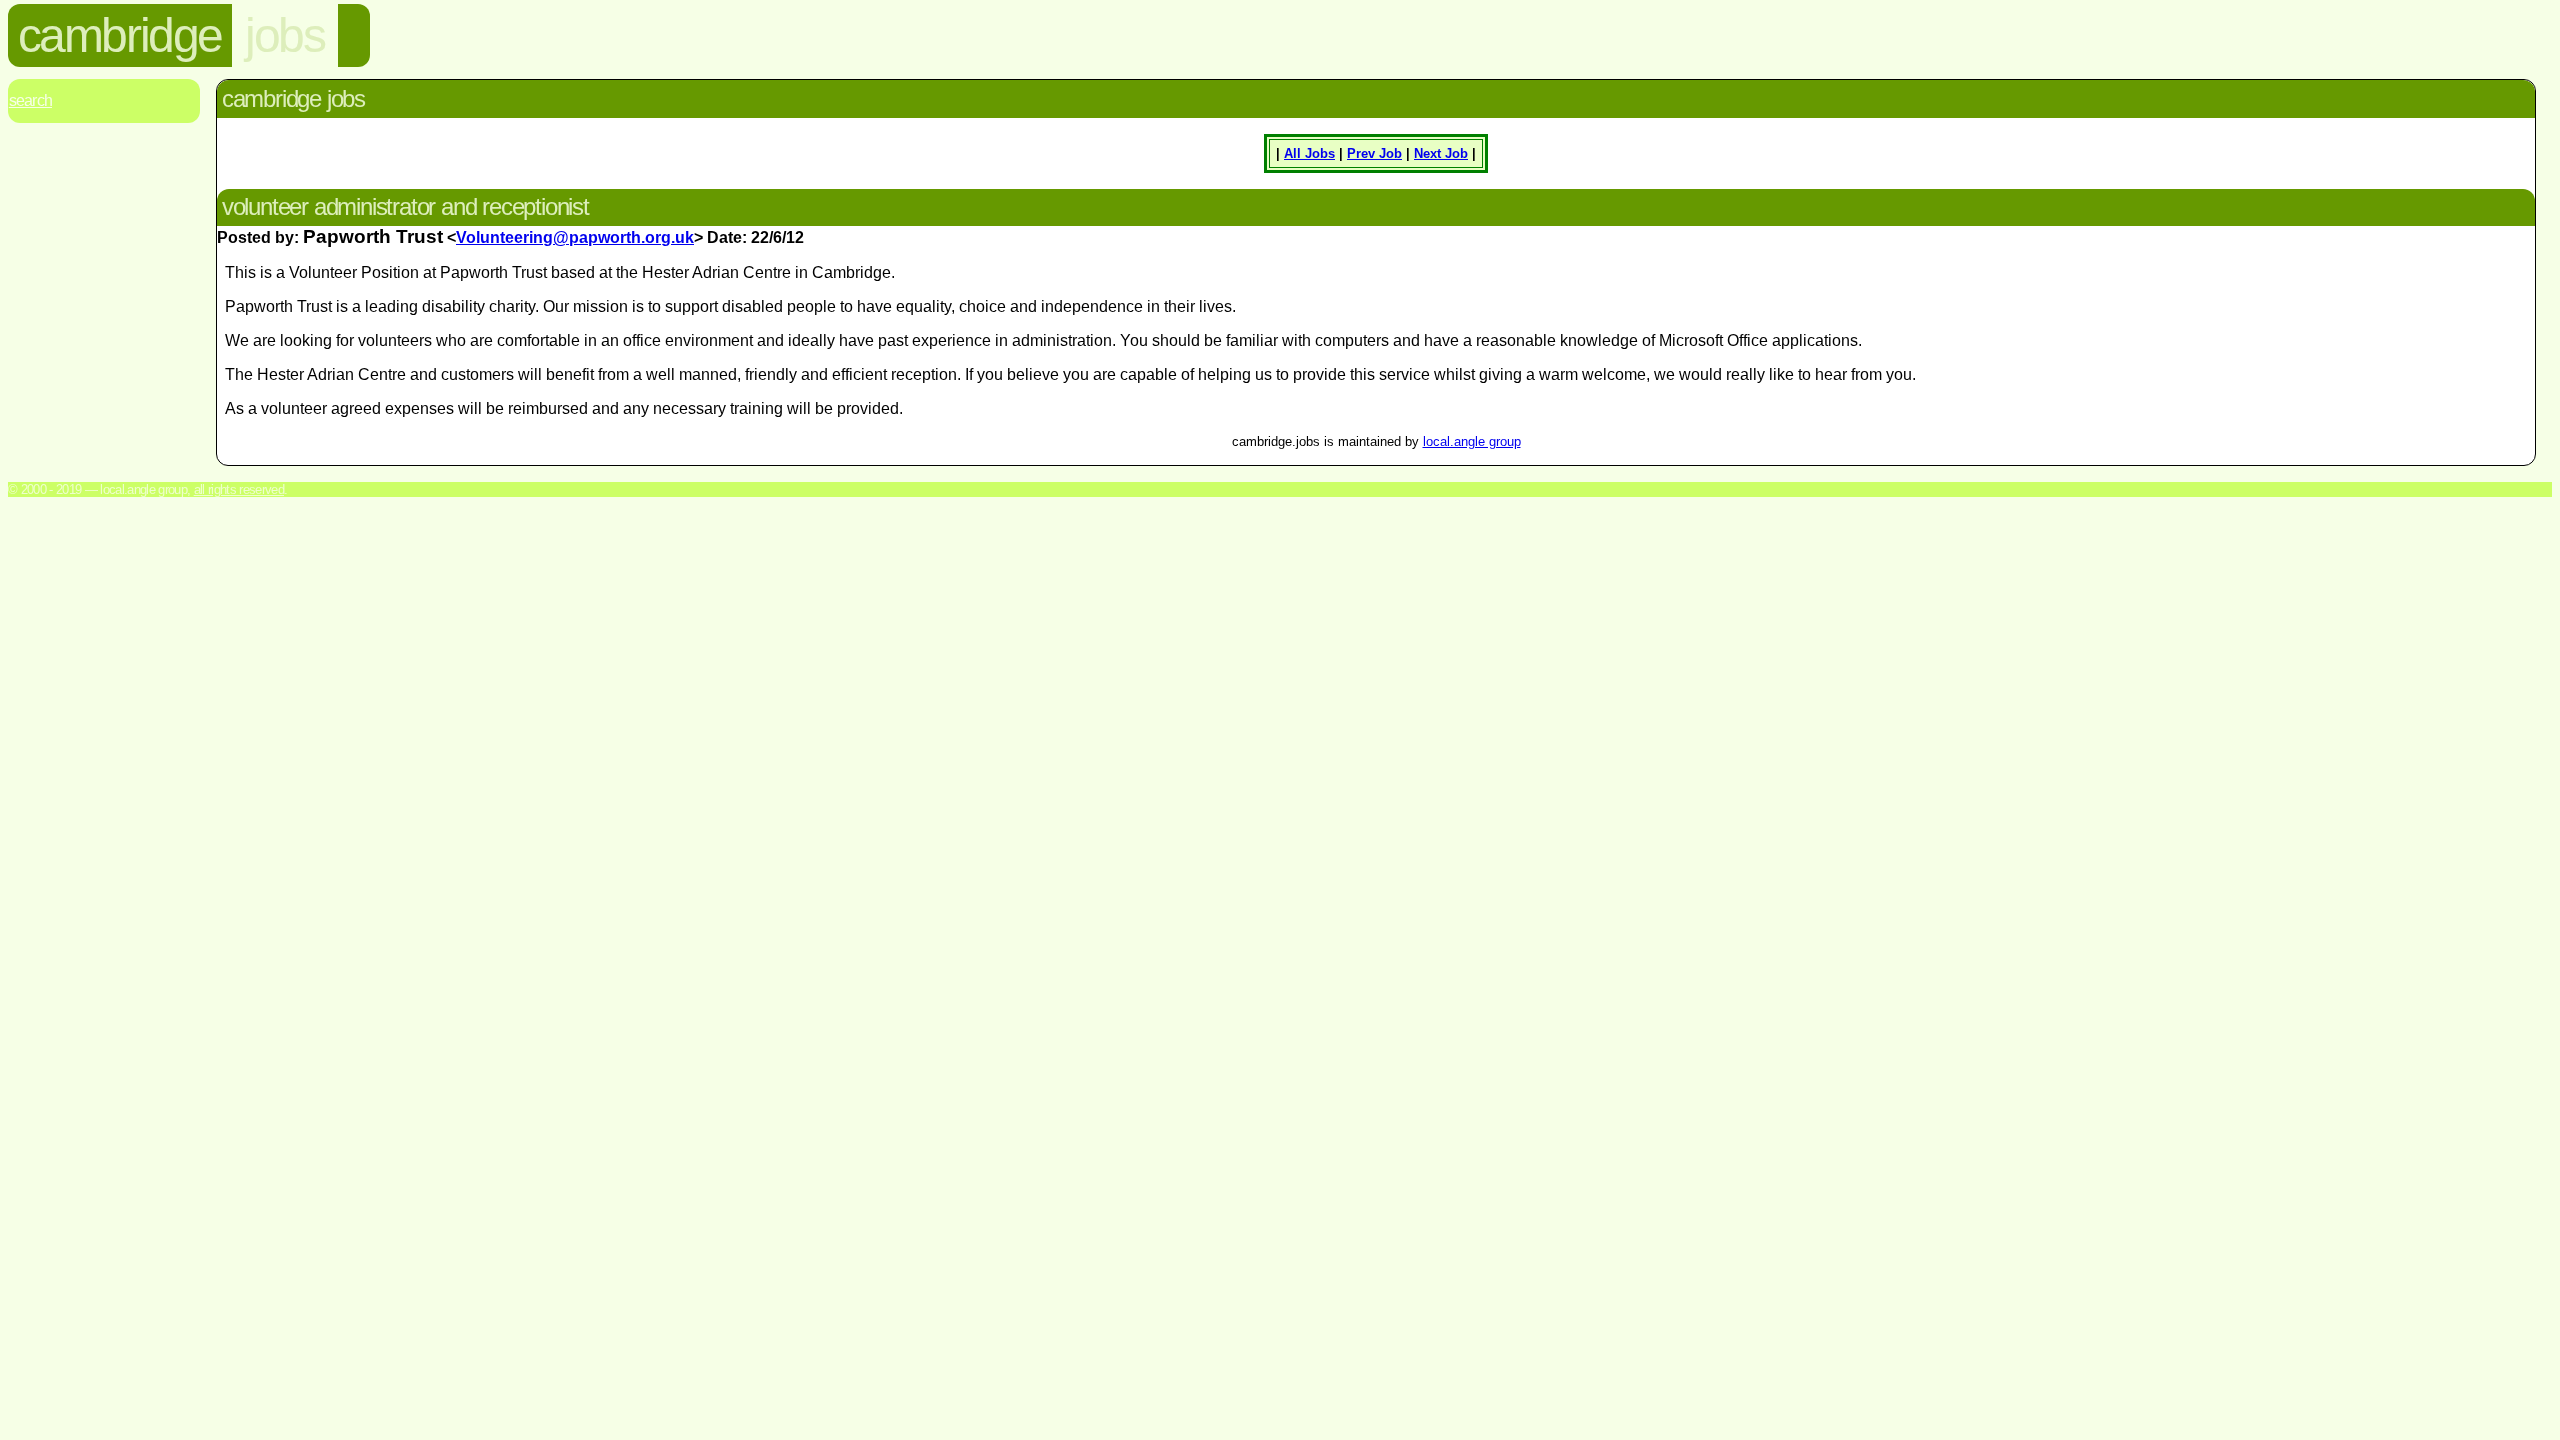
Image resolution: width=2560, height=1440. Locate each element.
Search (30, 100)
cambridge (120, 35)
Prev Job (1374, 153)
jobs (284, 35)
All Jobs (1309, 153)
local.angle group (1472, 441)
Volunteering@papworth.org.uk (575, 237)
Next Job (1441, 153)
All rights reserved (239, 489)
